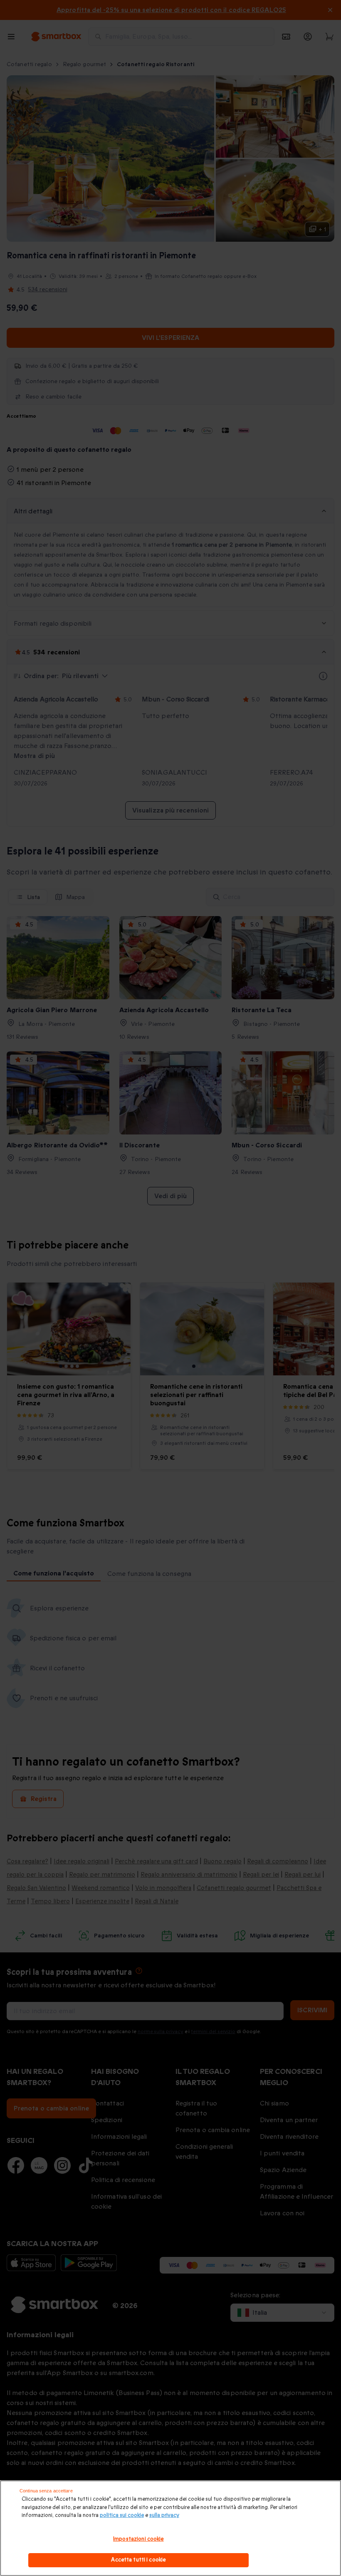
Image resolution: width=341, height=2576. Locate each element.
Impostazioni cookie (138, 2539)
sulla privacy (164, 2515)
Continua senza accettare (46, 2491)
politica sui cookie (122, 2515)
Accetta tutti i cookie (138, 2560)
